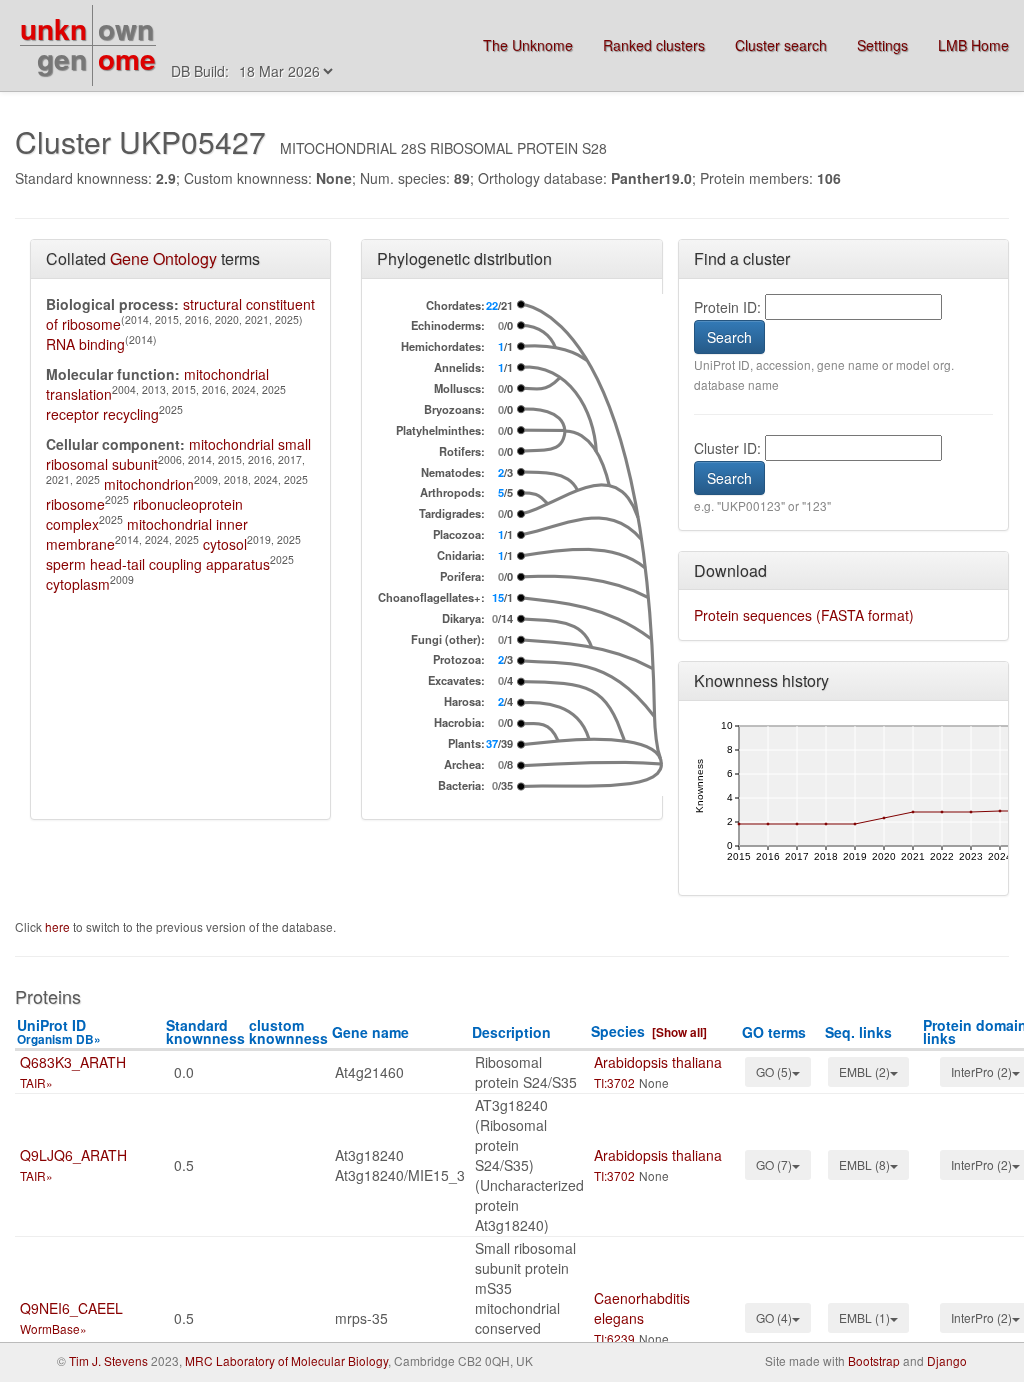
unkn (53, 28)
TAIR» (36, 1082)
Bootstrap (874, 1360)
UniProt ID (59, 1031)
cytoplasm (78, 584)
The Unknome (528, 45)
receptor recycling (102, 414)
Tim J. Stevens (108, 1360)
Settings (882, 45)
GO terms (774, 1032)
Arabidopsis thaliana (658, 1062)
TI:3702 (614, 1082)
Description (511, 1032)
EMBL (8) (864, 1164)
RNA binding (85, 344)
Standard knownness (205, 1031)
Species (618, 1031)
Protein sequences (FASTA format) (804, 615)
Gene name (370, 1032)
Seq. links (858, 1032)
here (59, 926)
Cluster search (781, 45)
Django (947, 1360)
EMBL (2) (864, 1071)
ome (127, 58)
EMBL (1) (864, 1317)
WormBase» (53, 1328)
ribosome (75, 504)
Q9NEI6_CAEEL (71, 1308)
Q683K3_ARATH (73, 1062)
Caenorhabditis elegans (642, 1308)
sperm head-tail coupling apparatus (158, 564)
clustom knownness (288, 1031)
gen (62, 58)
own (126, 28)
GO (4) (774, 1317)
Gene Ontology (163, 258)
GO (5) (774, 1071)
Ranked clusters (654, 45)
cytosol (225, 544)
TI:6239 (614, 1338)
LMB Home (973, 45)
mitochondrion (149, 484)
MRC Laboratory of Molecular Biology (286, 1360)
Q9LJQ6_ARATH (73, 1155)
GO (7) (774, 1164)
